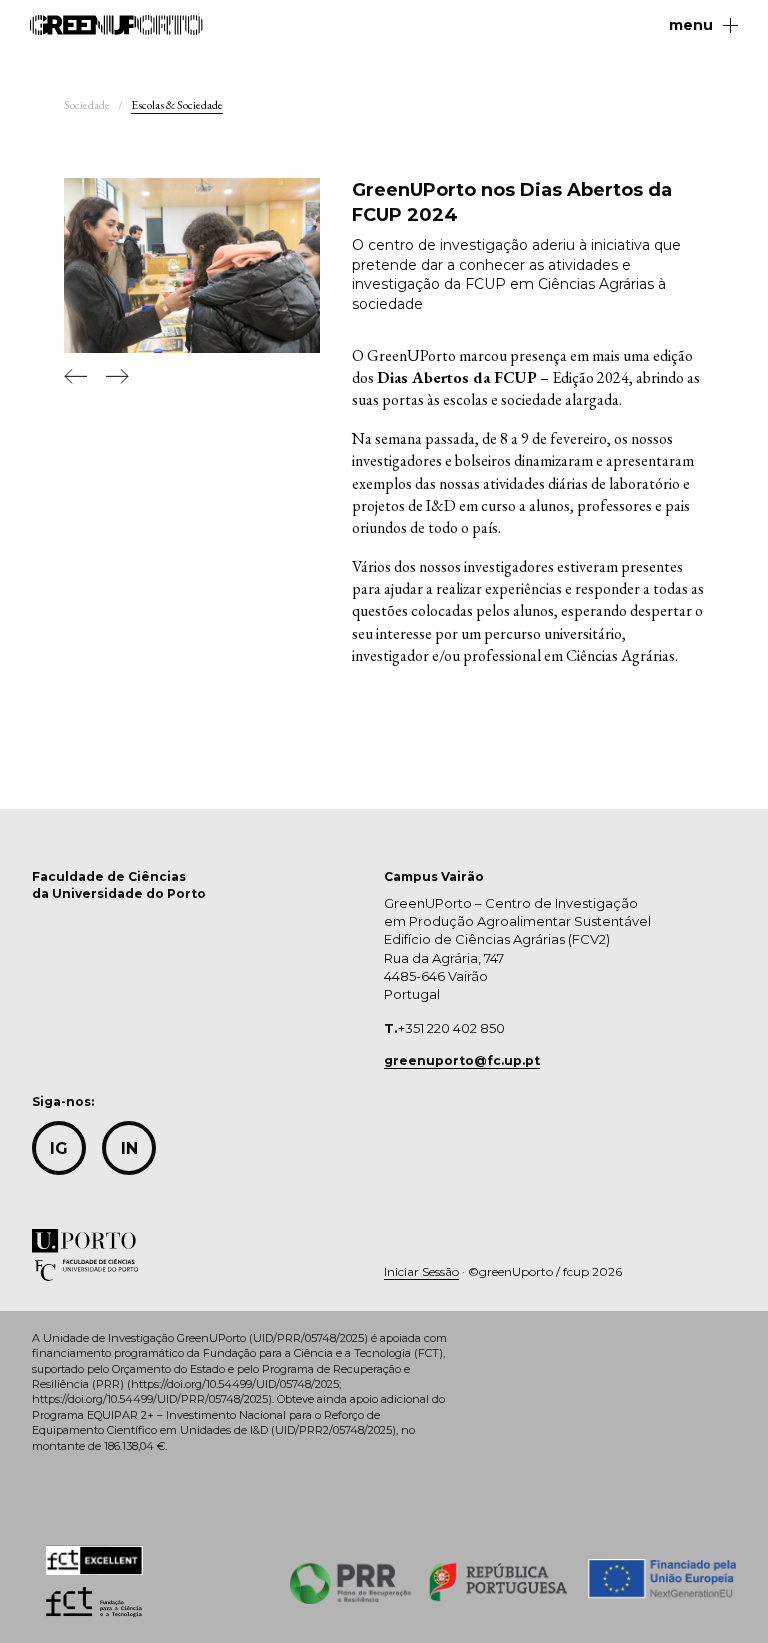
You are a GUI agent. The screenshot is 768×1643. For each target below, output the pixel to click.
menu (691, 25)
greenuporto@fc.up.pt (462, 1060)
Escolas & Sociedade (177, 105)
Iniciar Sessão (421, 1271)
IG (59, 1148)
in (129, 1148)
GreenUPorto (116, 25)
